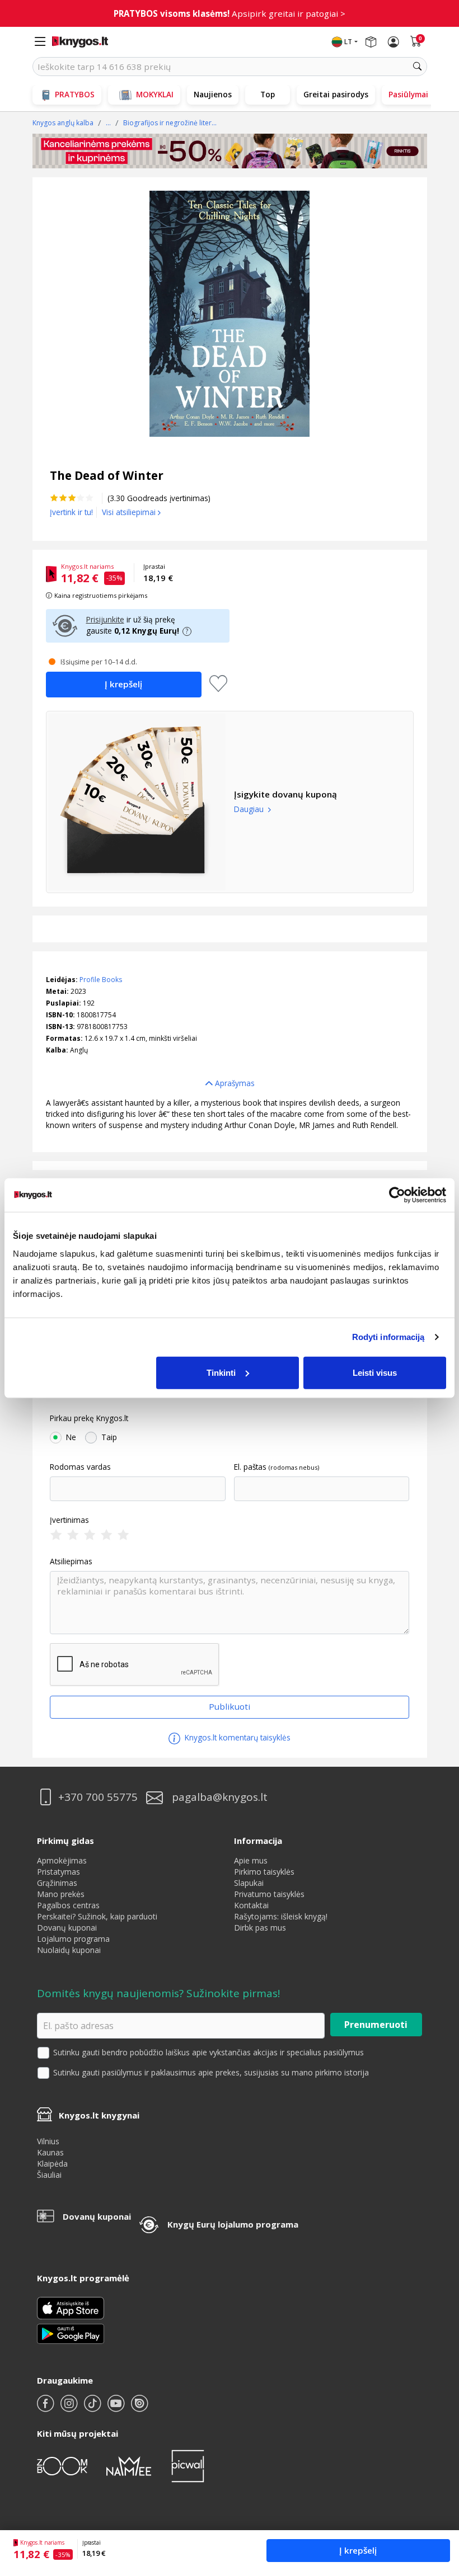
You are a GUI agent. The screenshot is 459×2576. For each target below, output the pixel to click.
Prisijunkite (105, 619)
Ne (71, 1437)
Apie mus (251, 1860)
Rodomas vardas (80, 1467)
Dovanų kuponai (67, 1928)
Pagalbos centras (68, 1905)
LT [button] (348, 42)
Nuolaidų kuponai (69, 1950)
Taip (109, 1437)
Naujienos (213, 94)
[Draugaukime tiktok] (93, 2408)
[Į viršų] (436, 2497)
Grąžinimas (57, 1883)
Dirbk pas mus (260, 1928)
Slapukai (249, 1883)
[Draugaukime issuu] (139, 2408)
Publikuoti (230, 1706)
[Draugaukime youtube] (117, 2408)
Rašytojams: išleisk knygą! (281, 1916)
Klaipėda (52, 2164)
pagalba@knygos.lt (220, 1797)
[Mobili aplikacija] (71, 2333)
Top (268, 94)
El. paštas (250, 1467)
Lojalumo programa (73, 1939)
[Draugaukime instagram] (70, 2408)
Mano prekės (61, 1894)
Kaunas (50, 2152)
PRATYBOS (75, 94)
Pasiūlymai (408, 94)
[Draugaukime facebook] (46, 2408)
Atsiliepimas (71, 1561)
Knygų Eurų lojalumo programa (233, 2224)
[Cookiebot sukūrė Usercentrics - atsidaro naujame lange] (397, 1195)
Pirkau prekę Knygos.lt (89, 1418)
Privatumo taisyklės (269, 1894)
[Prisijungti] (394, 42)
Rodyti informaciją (388, 1337)
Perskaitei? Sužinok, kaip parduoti (97, 1916)
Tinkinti (221, 1372)
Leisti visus (375, 1372)
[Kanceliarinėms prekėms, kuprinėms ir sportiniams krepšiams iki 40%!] (230, 151)
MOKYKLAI (155, 94)
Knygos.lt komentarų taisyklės (236, 1737)
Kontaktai (251, 1905)
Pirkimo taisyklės (264, 1872)
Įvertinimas (69, 1520)
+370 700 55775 (98, 1797)
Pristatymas (58, 1872)
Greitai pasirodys (336, 94)
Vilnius (48, 2141)
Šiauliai (49, 2175)
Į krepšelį (358, 2550)
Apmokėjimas (62, 1860)
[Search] (418, 67)
